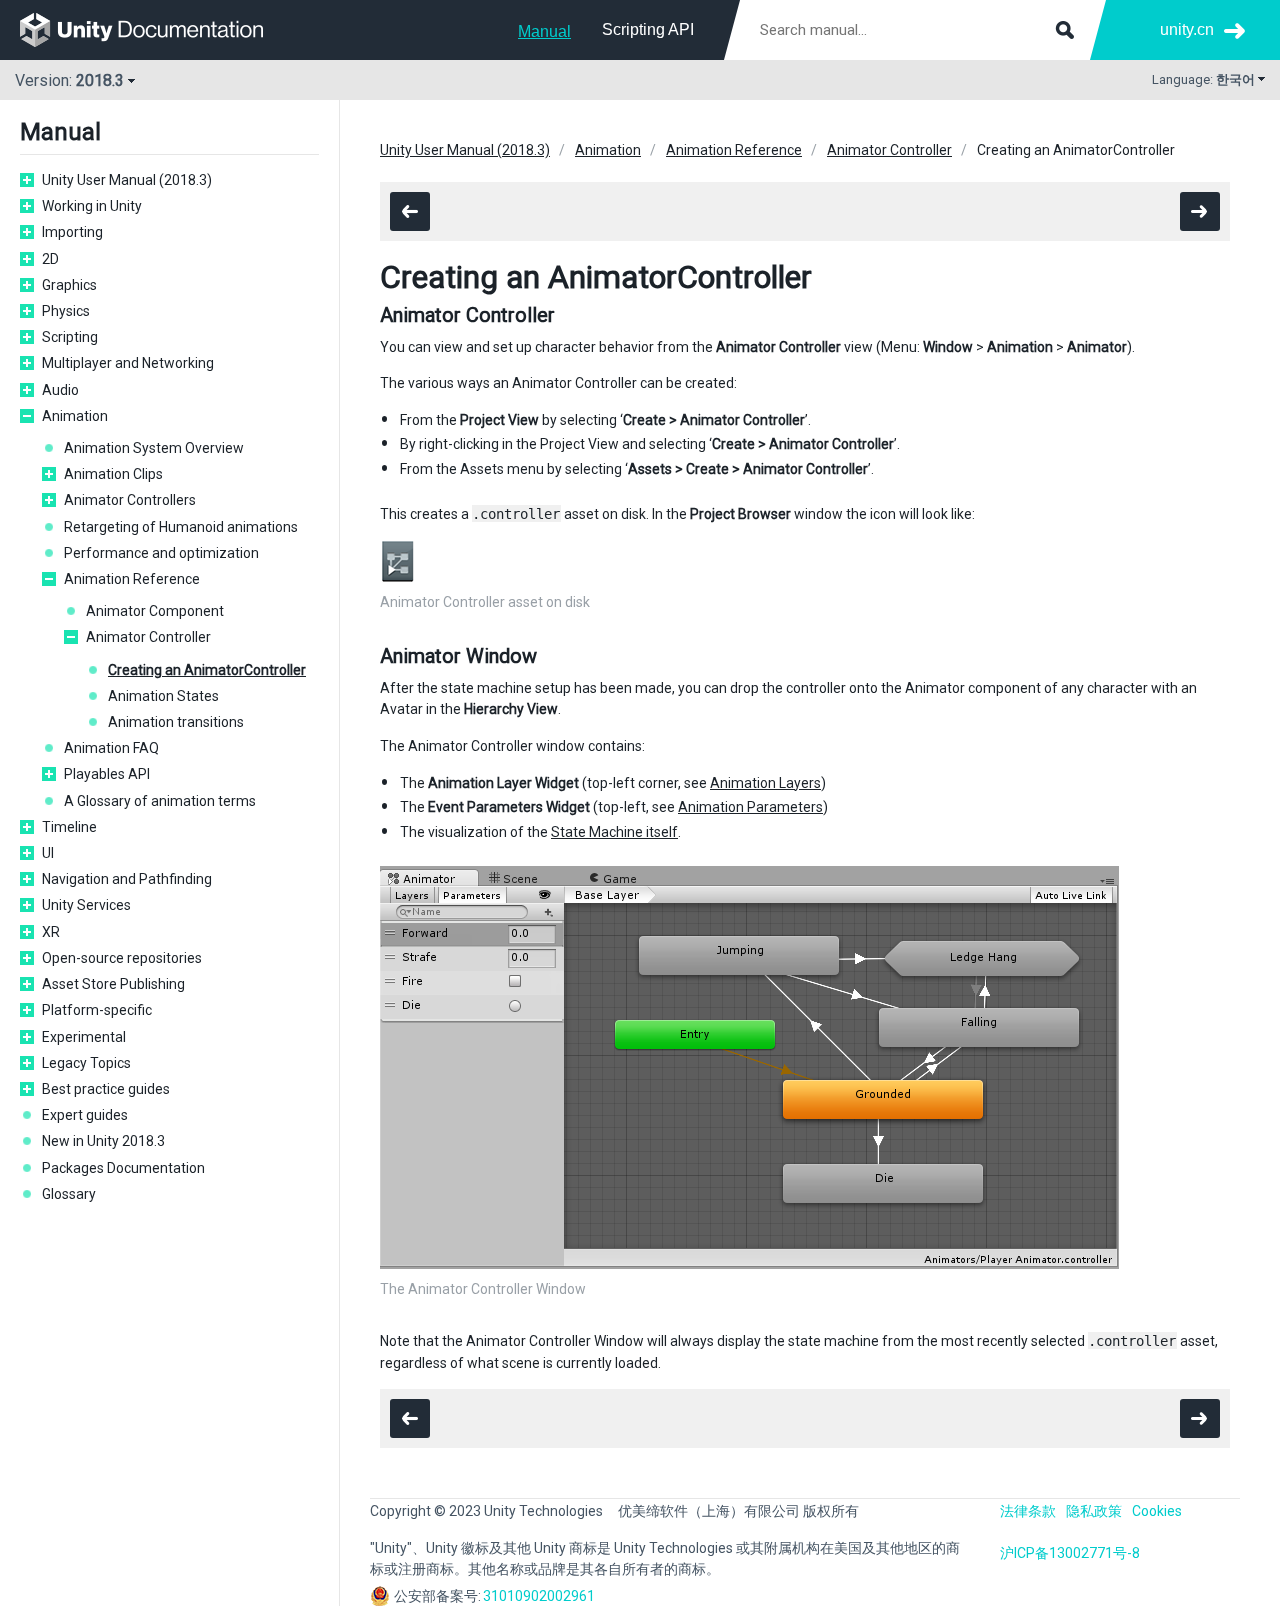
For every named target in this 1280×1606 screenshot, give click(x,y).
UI (48, 853)
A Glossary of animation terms (160, 801)
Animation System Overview (154, 448)
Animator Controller (148, 637)
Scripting (70, 337)
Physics (66, 311)
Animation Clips (113, 474)
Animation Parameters (750, 807)
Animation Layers (765, 783)
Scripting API (648, 29)
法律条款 (1028, 1511)
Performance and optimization (161, 553)
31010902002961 (539, 1596)
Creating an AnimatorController (207, 670)
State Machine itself (614, 832)
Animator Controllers (130, 500)
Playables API (107, 774)
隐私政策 (1094, 1511)
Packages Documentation (123, 1168)
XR (51, 932)
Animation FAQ (111, 748)
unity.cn (1187, 29)
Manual (544, 31)
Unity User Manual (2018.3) (127, 180)
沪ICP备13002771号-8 (1070, 1553)
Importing (72, 232)
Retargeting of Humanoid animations (181, 527)
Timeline (69, 827)
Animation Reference (132, 579)
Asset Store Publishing (113, 984)
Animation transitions (176, 722)
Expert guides (85, 1115)
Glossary (69, 1194)
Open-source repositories (122, 958)
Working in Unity (92, 206)
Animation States (163, 696)
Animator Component (155, 611)
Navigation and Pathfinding (127, 879)
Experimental (84, 1037)
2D (50, 259)
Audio (60, 390)
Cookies (1157, 1511)
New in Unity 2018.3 (103, 1141)
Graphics (69, 285)
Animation (75, 416)
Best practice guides (106, 1089)
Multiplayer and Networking (128, 363)
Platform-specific (97, 1010)
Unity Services (86, 905)
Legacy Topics (86, 1063)
